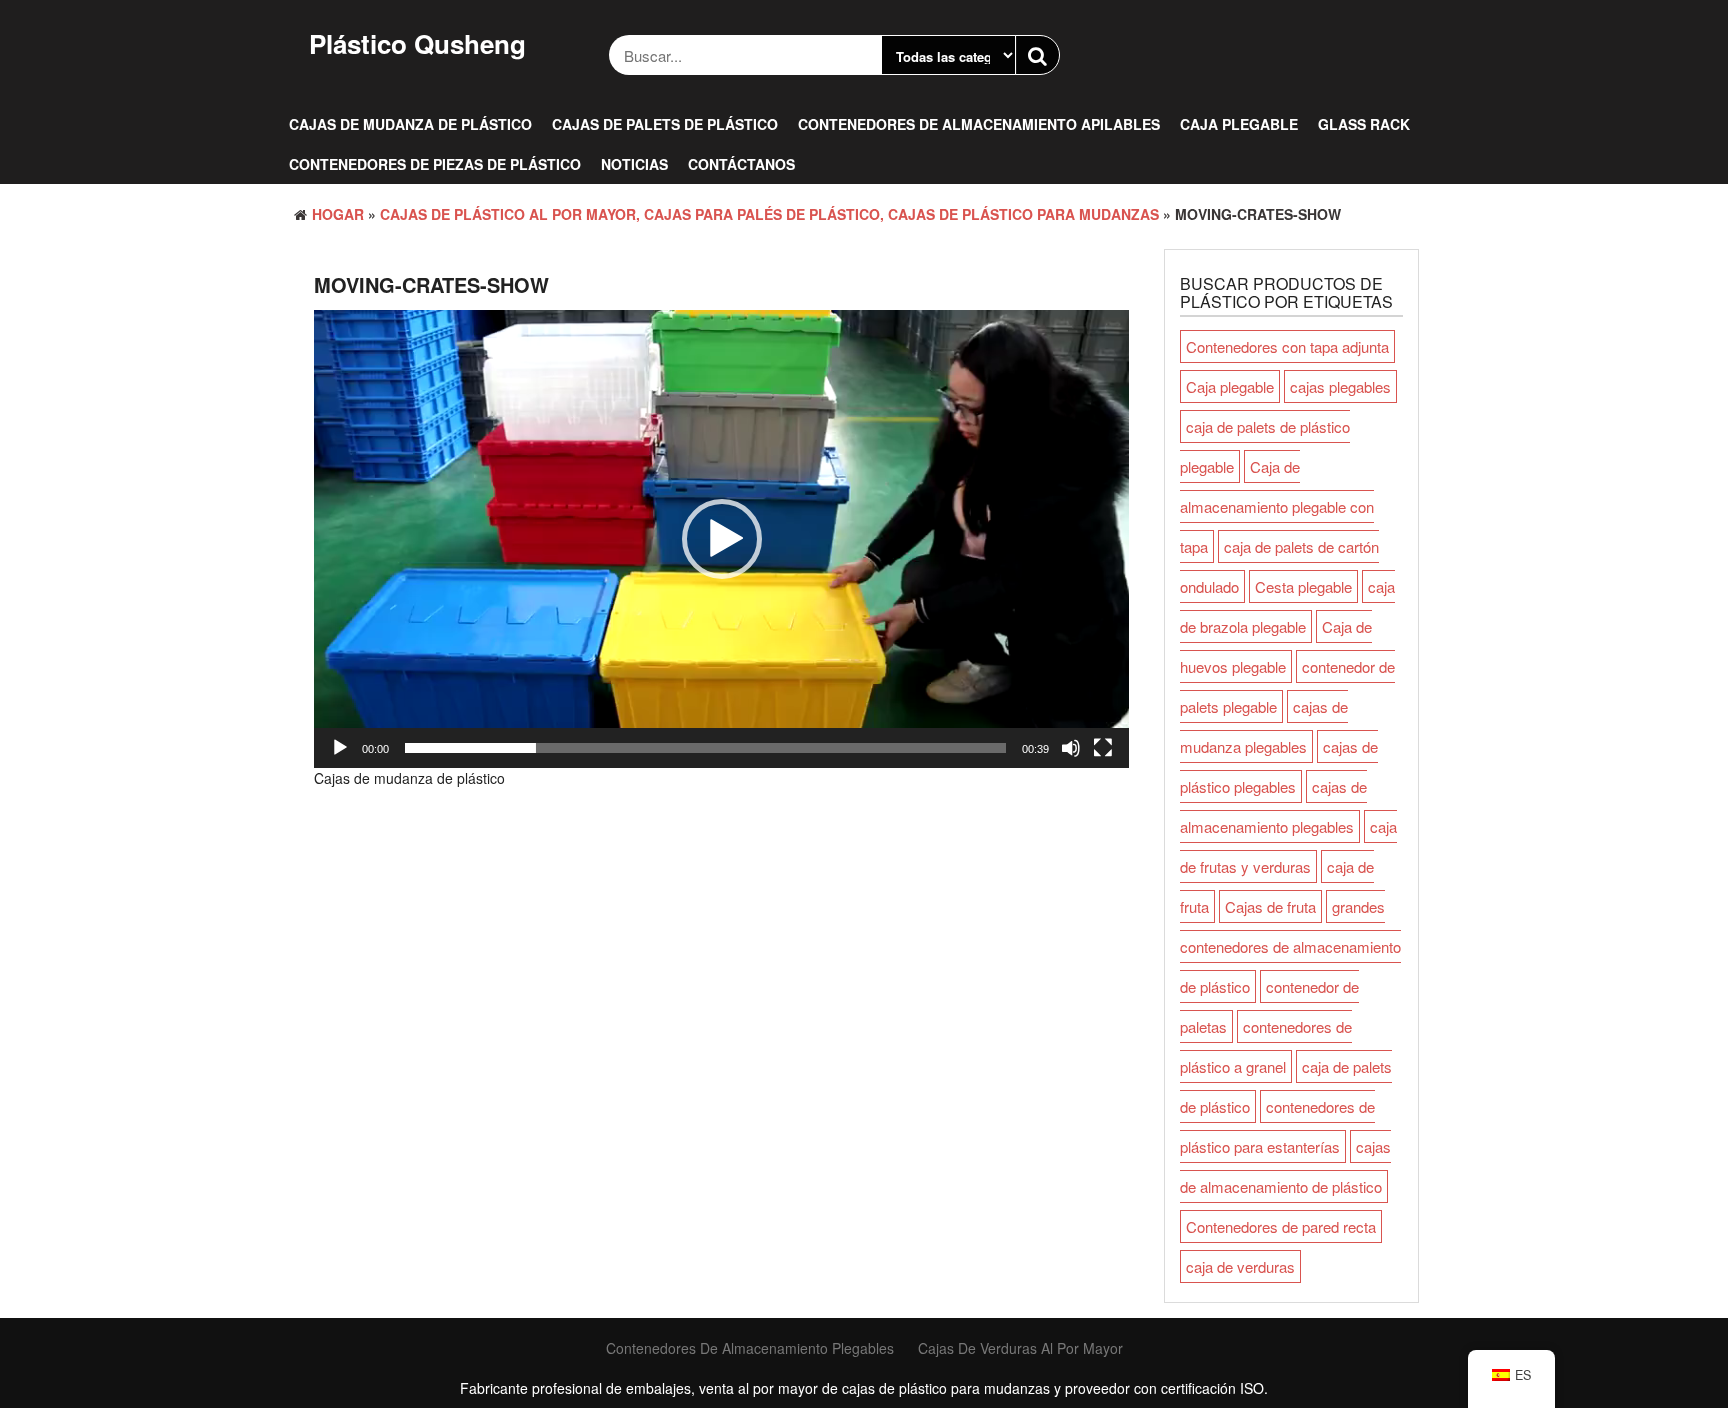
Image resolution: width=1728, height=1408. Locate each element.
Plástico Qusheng (417, 43)
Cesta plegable (1303, 586)
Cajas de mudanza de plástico (410, 124)
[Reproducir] (340, 748)
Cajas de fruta (1270, 906)
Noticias (634, 164)
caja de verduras (1240, 1266)
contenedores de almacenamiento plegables (750, 1348)
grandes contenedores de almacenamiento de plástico (1290, 946)
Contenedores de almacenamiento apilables (979, 124)
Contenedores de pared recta (1281, 1226)
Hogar (338, 214)
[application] (721, 539)
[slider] (705, 748)
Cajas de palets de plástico (665, 124)
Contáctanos (741, 164)
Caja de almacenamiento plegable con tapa (1277, 506)
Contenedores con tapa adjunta (1287, 346)
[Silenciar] (1071, 748)
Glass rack (1364, 124)
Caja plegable (1239, 124)
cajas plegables (1340, 386)
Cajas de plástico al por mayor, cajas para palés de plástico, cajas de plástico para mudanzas (769, 214)
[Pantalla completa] (1103, 748)
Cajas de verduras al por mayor (1020, 1348)
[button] (722, 539)
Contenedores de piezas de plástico (435, 164)
